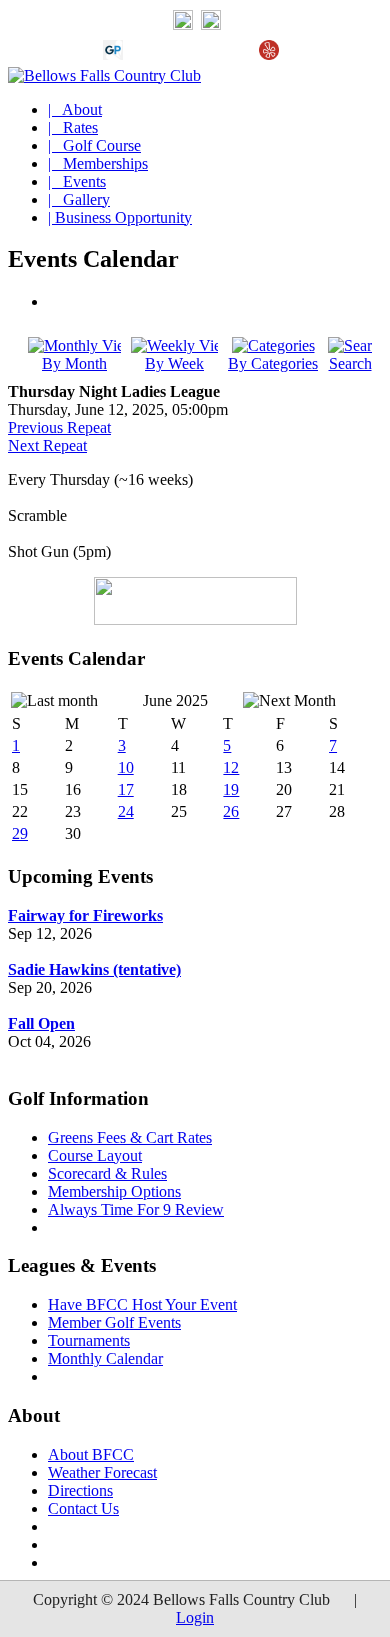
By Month (74, 363)
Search (350, 363)
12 (231, 767)
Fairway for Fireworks (85, 915)
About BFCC (91, 1454)
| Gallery (79, 199)
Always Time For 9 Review (136, 1209)
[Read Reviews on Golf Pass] (113, 54)
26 (231, 811)
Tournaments (89, 1340)
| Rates (73, 127)
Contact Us (83, 1508)
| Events (77, 181)
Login (195, 1617)
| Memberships (98, 163)
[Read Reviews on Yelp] (269, 54)
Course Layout (95, 1155)
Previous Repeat (59, 427)
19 (231, 789)
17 (126, 789)
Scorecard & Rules (107, 1173)
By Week (174, 363)
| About (75, 109)
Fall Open (41, 1023)
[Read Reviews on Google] (145, 54)
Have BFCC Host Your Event (142, 1304)
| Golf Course (94, 145)
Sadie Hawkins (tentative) (94, 969)
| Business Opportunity (120, 217)
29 (20, 833)
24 (126, 811)
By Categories (273, 363)
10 (126, 767)
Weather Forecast (102, 1472)
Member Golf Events (114, 1322)
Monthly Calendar (105, 1358)
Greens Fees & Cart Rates (130, 1137)
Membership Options (114, 1191)
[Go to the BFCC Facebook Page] (211, 25)
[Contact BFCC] (183, 25)
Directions (80, 1490)
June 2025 (175, 700)
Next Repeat (47, 445)
